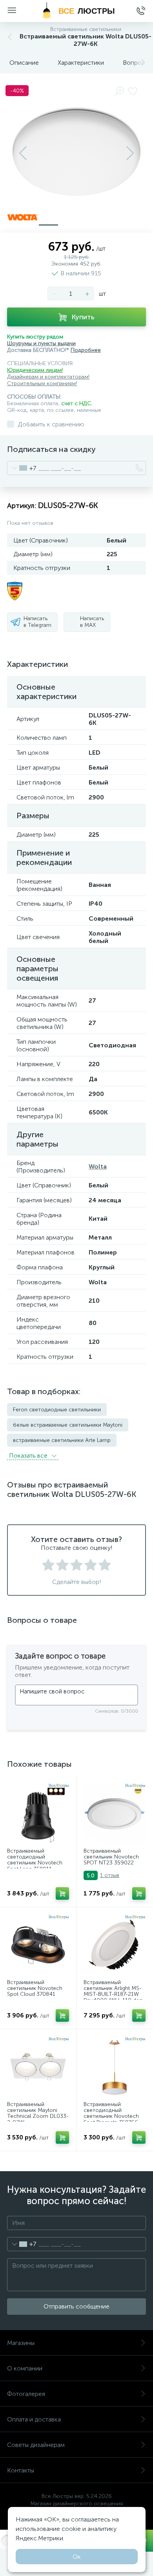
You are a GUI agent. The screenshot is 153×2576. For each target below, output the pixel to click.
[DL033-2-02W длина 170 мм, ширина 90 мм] (38, 2067)
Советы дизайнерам (36, 2445)
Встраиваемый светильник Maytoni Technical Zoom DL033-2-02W (38, 2114)
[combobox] (22, 468)
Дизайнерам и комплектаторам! (48, 377)
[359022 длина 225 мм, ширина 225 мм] (115, 1814)
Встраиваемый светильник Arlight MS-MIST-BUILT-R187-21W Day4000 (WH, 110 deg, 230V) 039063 (114, 1994)
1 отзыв (110, 1875)
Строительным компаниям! (42, 383)
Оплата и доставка (34, 2419)
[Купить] (62, 1893)
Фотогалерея (26, 2394)
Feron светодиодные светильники (57, 1410)
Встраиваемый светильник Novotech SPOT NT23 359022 (111, 1857)
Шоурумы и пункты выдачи (41, 343)
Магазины (21, 2343)
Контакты (21, 2470)
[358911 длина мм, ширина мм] (38, 1814)
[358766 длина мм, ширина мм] (115, 2067)
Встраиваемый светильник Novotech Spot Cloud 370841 (35, 1988)
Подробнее (86, 350)
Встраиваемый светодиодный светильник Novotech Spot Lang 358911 (35, 1860)
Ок (77, 2557)
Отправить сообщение (76, 2306)
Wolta (98, 1166)
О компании (25, 2368)
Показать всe (29, 1455)
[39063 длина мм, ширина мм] (115, 1945)
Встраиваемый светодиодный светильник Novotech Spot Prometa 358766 (111, 2114)
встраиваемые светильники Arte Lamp (62, 1440)
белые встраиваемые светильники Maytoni (68, 1425)
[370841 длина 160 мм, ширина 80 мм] (38, 1945)
